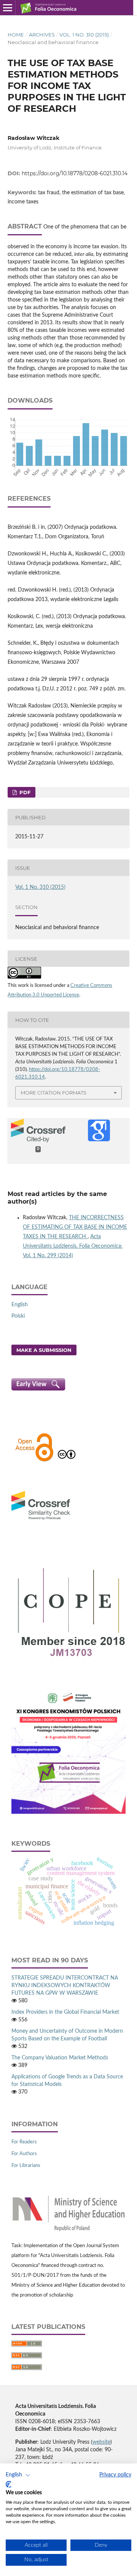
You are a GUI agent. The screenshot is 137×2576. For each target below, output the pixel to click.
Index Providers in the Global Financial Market (65, 2012)
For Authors (24, 2154)
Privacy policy (115, 2475)
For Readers (24, 2142)
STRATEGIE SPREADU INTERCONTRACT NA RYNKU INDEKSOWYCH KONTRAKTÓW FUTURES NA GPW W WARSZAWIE (65, 1986)
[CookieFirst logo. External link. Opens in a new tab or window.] (9, 2484)
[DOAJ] (34, 1461)
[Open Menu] (8, 8)
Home (16, 35)
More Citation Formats (53, 1093)
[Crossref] (41, 1521)
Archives (42, 35)
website (101, 2442)
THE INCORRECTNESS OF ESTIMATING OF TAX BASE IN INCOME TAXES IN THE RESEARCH (75, 1227)
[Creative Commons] (67, 1461)
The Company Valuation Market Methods (60, 2058)
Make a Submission (44, 1350)
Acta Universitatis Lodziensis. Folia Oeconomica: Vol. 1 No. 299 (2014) (73, 1246)
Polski (18, 1316)
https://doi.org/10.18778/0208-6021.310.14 (75, 173)
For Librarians (26, 2166)
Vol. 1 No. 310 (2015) (84, 35)
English (20, 1305)
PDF (24, 792)
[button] (18, 2475)
